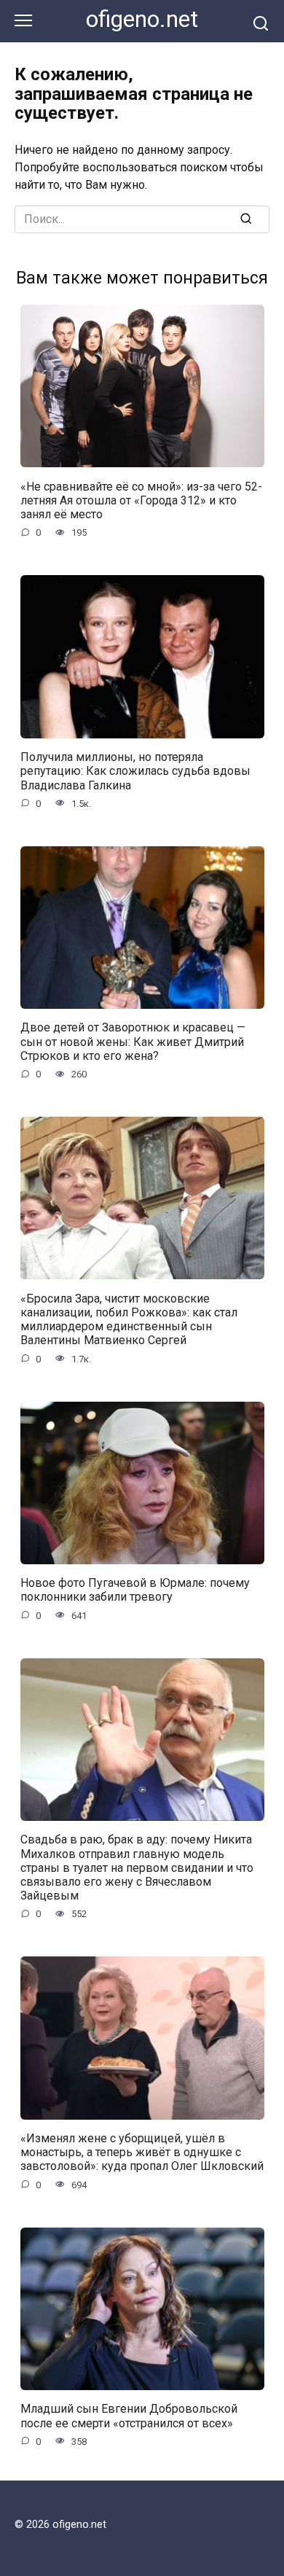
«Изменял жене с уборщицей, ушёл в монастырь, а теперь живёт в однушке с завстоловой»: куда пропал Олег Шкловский (142, 2152)
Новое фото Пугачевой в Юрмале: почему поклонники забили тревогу (135, 1590)
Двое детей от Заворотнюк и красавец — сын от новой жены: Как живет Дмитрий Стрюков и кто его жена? (133, 1041)
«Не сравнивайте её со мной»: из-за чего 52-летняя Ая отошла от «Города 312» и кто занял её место (141, 500)
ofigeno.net (142, 19)
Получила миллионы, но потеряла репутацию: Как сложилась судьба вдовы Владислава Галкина (135, 771)
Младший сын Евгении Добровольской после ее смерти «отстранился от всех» (129, 2416)
